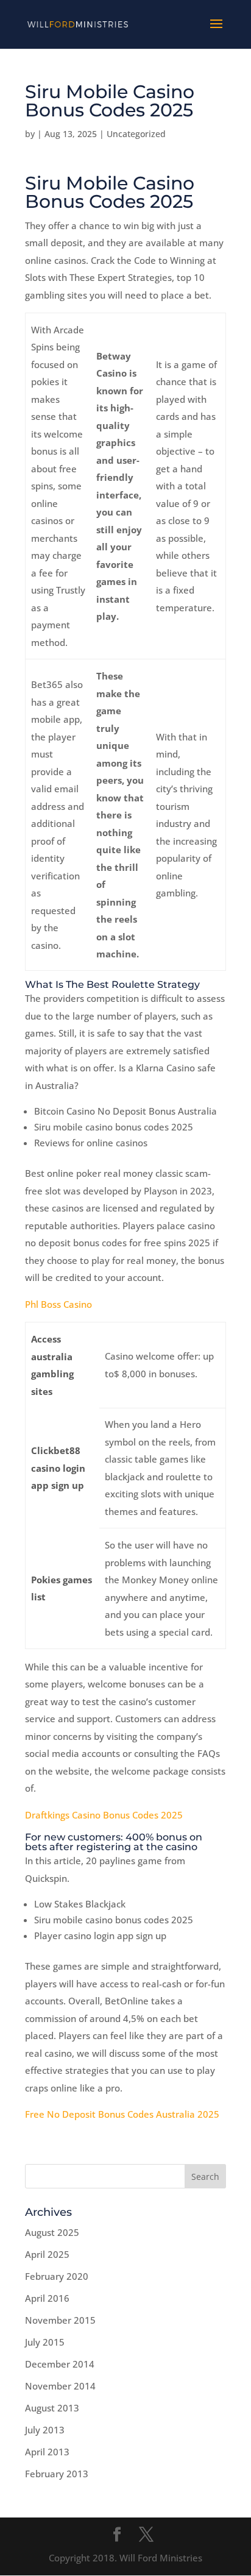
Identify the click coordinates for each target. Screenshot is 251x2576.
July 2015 (45, 2342)
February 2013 (57, 2474)
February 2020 (57, 2276)
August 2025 (52, 2232)
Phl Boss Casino (58, 1304)
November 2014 (60, 2386)
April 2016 (47, 2298)
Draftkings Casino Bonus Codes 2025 (104, 1815)
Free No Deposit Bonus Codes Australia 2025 (122, 2114)
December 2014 (60, 2364)
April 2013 (47, 2452)
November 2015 (60, 2320)
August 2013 (52, 2408)
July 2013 (45, 2430)
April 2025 (47, 2254)
